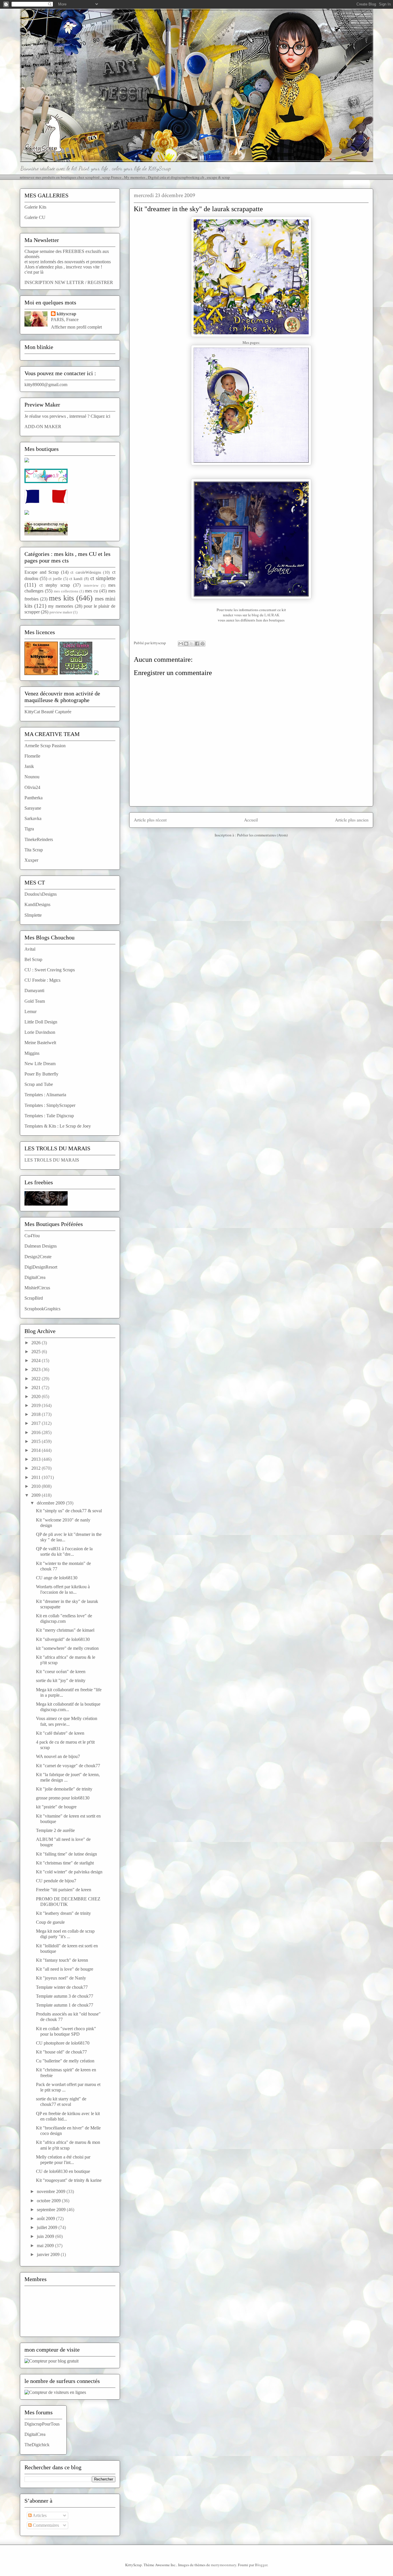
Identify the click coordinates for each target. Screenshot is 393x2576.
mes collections (66, 591)
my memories (61, 606)
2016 (37, 1432)
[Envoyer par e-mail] (181, 644)
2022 (37, 1379)
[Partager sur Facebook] (197, 644)
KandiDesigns (37, 904)
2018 (37, 1414)
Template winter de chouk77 (62, 1987)
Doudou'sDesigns (41, 894)
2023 (37, 1369)
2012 (37, 1468)
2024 (37, 1361)
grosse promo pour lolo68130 (63, 1798)
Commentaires (45, 2525)
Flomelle (32, 756)
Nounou (32, 777)
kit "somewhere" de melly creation (67, 1648)
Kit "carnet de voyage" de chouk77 (68, 1766)
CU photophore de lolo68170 (63, 2043)
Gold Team (35, 1001)
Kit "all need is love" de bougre (65, 1969)
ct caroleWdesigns (86, 572)
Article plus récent (150, 820)
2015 (37, 1441)
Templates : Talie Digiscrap (49, 1116)
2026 (37, 1343)
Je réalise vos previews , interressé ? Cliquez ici (67, 416)
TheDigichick (37, 2445)
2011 (37, 1477)
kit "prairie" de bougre (56, 1807)
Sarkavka (33, 818)
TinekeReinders (39, 839)
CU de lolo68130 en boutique (63, 2171)
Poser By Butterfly (41, 1074)
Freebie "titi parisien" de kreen (64, 1890)
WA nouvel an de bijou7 (58, 1756)
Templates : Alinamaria (45, 1095)
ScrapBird (34, 1298)
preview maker (61, 612)
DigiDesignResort (41, 1267)
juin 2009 (46, 2236)
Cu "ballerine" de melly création (65, 2061)
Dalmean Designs (41, 1246)
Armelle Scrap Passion (45, 746)
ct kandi (76, 579)
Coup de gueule (50, 1922)
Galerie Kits (35, 207)
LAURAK (272, 615)
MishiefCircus (37, 1288)
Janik (29, 766)
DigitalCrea (35, 1277)
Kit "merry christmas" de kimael (65, 1630)
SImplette (33, 915)
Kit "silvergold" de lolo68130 (63, 1639)
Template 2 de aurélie (55, 1830)
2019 (37, 1405)
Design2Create (38, 1257)
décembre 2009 (51, 1503)
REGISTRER (100, 282)
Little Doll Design (41, 1022)
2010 (37, 1486)
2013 (37, 1459)
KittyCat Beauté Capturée (48, 712)
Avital (30, 949)
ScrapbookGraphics (42, 1309)
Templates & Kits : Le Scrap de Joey (58, 1126)
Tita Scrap (34, 850)
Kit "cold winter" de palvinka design (69, 1872)
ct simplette (103, 578)
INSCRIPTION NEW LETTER (54, 282)
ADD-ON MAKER (43, 427)
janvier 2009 (49, 2254)
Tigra (29, 829)
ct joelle (55, 579)
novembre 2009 (52, 2191)
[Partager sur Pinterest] (203, 644)
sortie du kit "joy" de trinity (61, 1680)
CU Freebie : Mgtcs (42, 980)
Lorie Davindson (40, 1032)
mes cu (91, 591)
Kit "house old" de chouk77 (61, 2052)
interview (91, 586)
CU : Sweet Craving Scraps (50, 970)
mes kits (61, 598)
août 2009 (46, 2219)
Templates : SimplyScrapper (50, 1105)
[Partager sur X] (192, 644)
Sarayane (33, 808)
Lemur (30, 1011)
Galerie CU (35, 217)
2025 (37, 1352)
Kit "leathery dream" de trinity (63, 1913)
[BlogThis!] (186, 644)
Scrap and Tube (39, 1084)
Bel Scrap (33, 959)
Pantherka (34, 798)
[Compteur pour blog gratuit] (51, 2361)
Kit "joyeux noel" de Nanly (61, 1978)
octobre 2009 (49, 2201)
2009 (37, 1495)
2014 (37, 1450)
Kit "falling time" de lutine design (66, 1854)
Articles (39, 2515)
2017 (37, 1423)
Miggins (32, 1053)
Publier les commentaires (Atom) (262, 835)
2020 (37, 1396)
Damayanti (34, 990)
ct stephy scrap (55, 585)
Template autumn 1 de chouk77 (65, 2005)
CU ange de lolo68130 (57, 1578)
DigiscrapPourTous (42, 2424)
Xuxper (31, 860)
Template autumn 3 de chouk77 (65, 1996)
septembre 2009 (52, 2210)
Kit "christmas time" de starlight (65, 1863)
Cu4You (32, 1236)
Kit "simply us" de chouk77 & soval (69, 1511)
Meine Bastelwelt (40, 1043)
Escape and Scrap (42, 572)
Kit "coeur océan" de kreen (61, 1672)
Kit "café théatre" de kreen (60, 1733)
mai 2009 (46, 2246)
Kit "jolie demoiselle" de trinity (64, 1789)
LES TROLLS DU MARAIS (52, 1160)
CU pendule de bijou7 (56, 1881)
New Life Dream (40, 1064)
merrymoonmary (224, 2565)
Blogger (261, 2565)
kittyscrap (66, 314)
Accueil (251, 820)
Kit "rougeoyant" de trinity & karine (69, 2180)
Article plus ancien (352, 820)
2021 (37, 1388)
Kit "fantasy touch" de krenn (62, 1960)
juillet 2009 (48, 2227)
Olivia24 (32, 787)
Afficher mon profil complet (76, 327)
